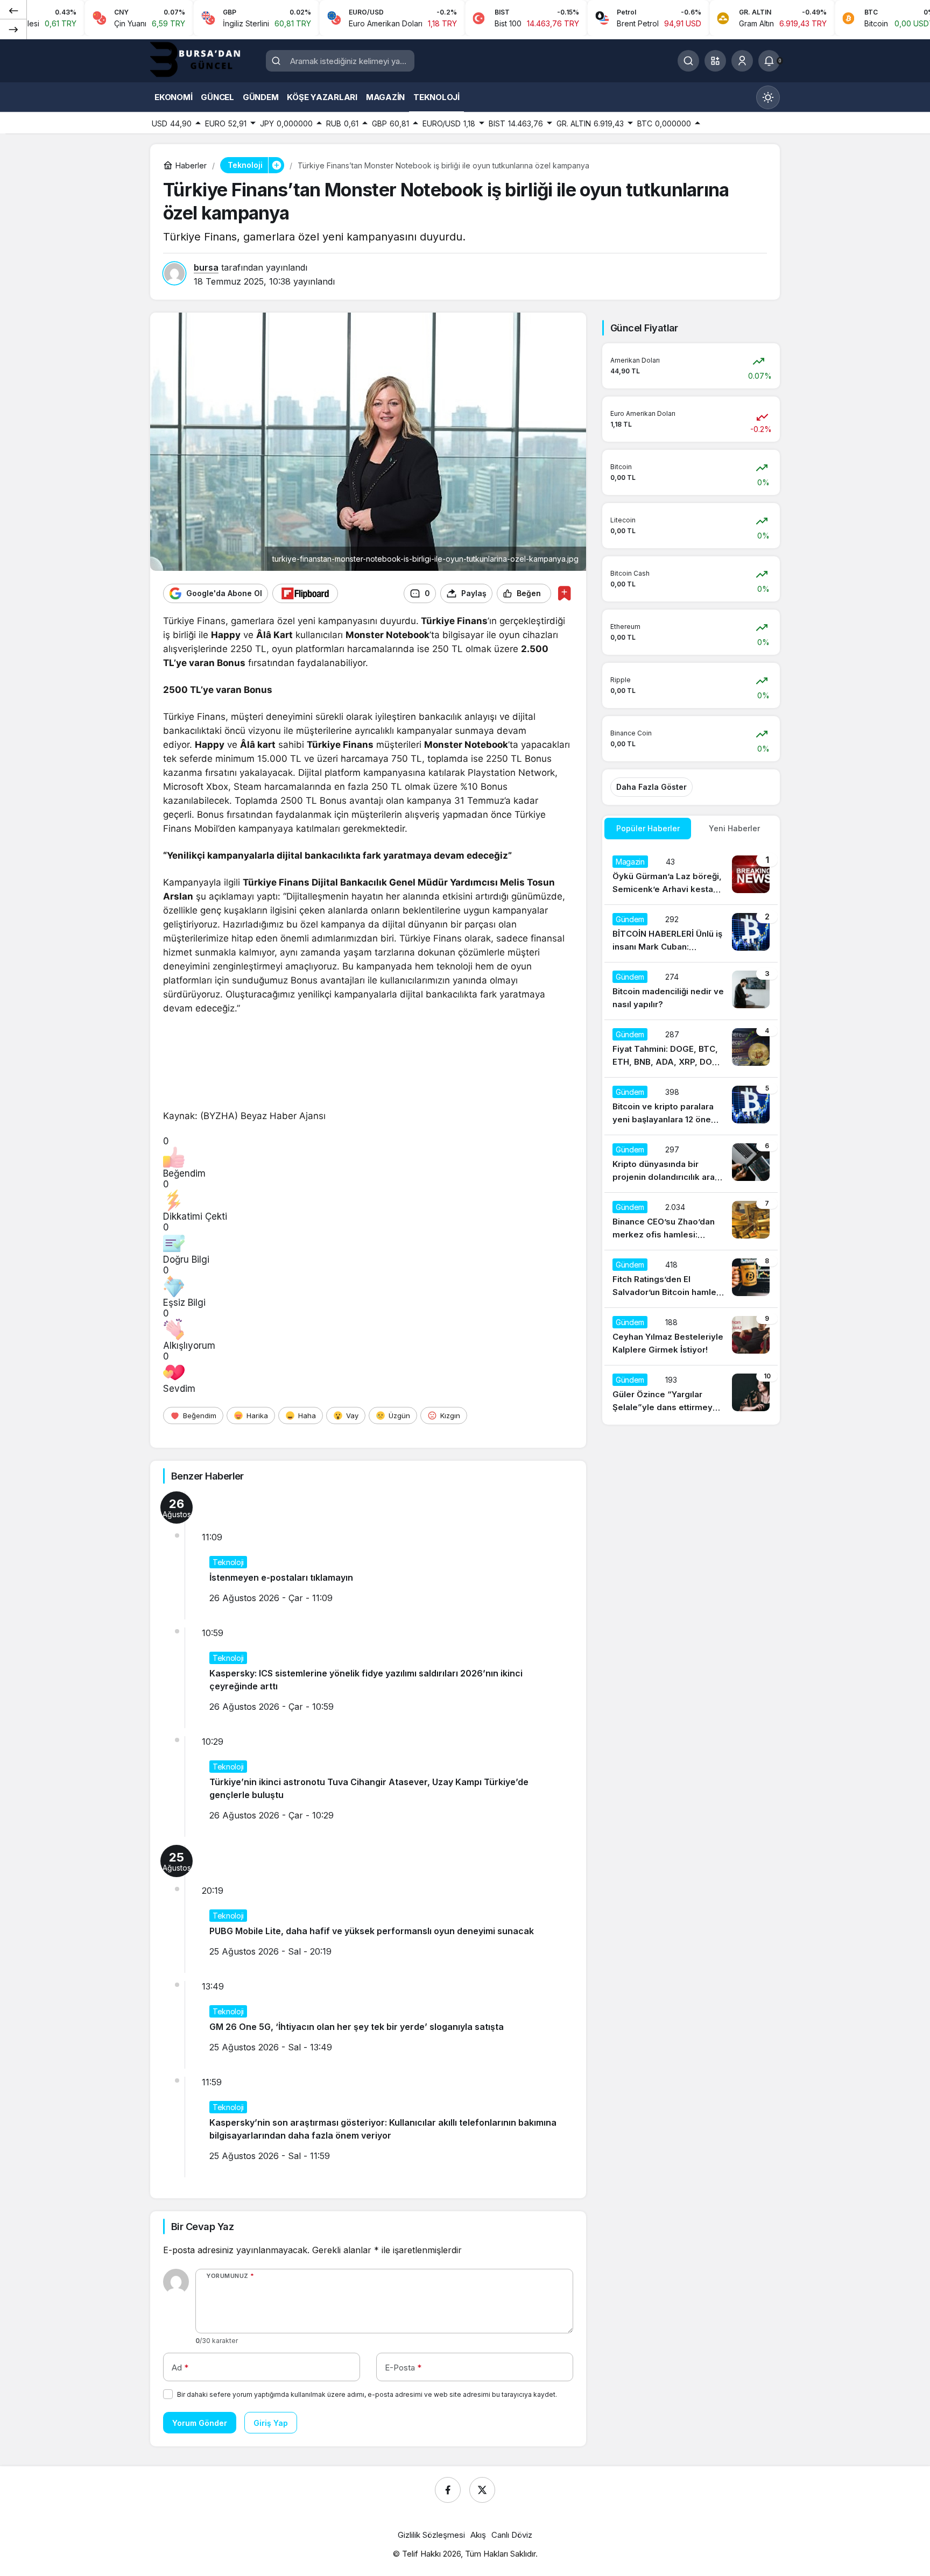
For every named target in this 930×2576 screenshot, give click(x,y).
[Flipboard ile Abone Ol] (305, 593)
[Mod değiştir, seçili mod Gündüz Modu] (768, 97)
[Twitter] (482, 2490)
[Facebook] (448, 2490)
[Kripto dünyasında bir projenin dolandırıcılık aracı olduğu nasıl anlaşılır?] (691, 1164)
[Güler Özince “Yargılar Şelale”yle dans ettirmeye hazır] (691, 1394)
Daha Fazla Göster (651, 787)
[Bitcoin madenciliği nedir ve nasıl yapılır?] (691, 991)
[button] (715, 61)
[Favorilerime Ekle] (564, 593)
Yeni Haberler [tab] (734, 828)
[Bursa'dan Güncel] (204, 60)
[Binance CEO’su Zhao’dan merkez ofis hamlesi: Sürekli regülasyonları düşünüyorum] (691, 1221)
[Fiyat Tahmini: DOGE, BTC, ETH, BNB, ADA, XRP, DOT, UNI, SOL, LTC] (691, 1049)
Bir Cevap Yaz (202, 2227)
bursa (206, 267)
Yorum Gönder (200, 2423)
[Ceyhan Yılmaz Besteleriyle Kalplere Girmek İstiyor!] (691, 1336)
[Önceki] (13, 10)
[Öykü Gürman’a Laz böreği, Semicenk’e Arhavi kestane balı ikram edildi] (691, 876)
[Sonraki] (13, 29)
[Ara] (688, 61)
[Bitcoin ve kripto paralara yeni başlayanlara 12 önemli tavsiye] (691, 1106)
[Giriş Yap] (742, 61)
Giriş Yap (271, 2423)
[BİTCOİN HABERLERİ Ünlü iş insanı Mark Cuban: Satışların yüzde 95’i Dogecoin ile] (691, 933)
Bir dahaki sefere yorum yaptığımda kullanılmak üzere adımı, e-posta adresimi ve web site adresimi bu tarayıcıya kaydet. (367, 2394)
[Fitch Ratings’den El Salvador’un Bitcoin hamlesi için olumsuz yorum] (691, 1279)
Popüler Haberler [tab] (648, 828)
